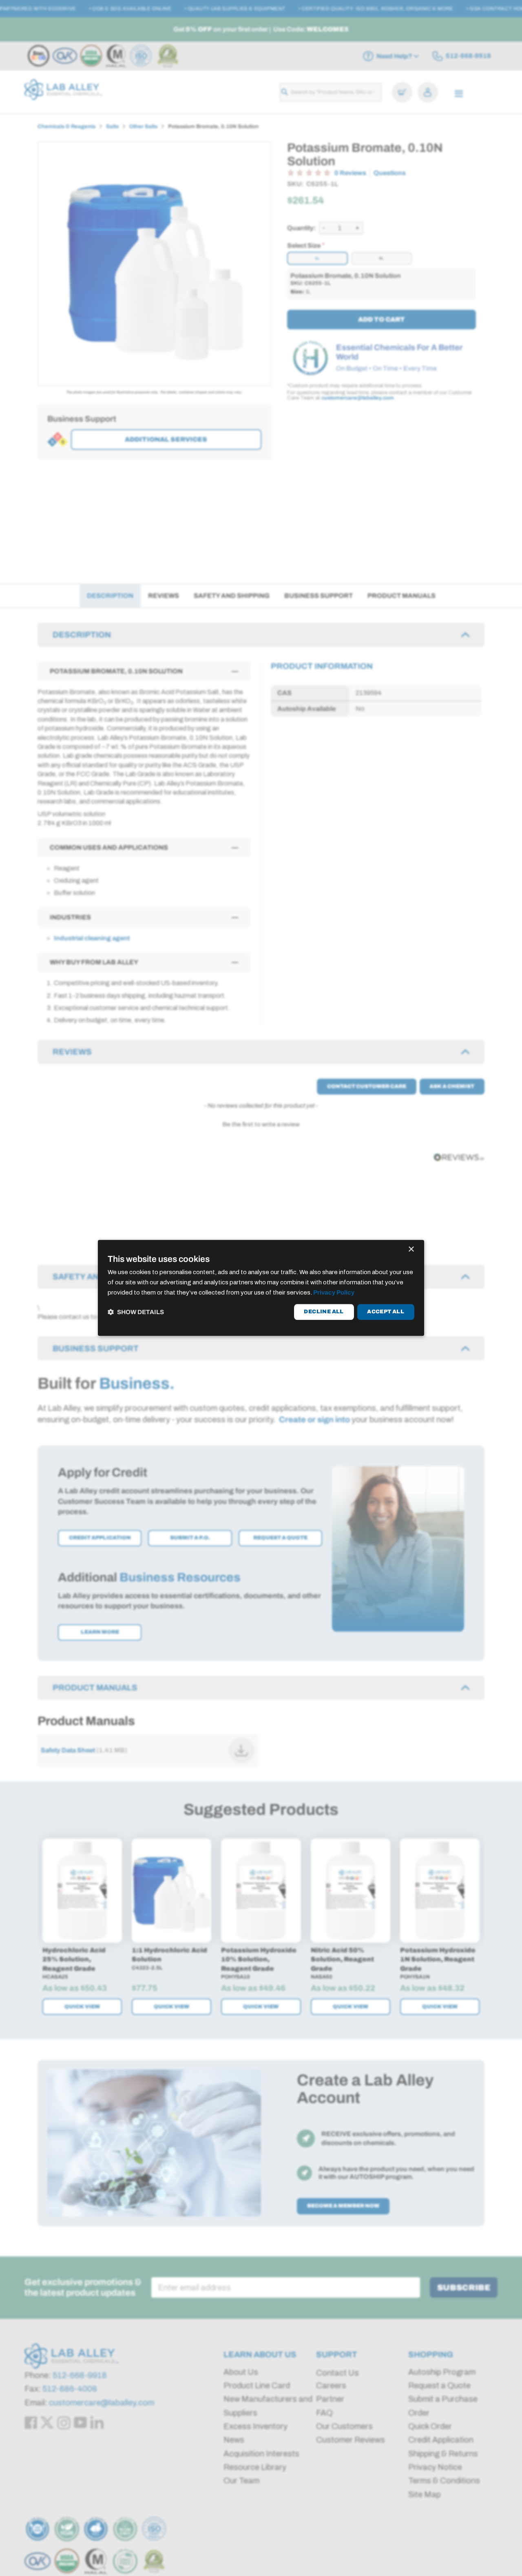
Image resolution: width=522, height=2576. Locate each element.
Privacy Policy (334, 1292)
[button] (136, 1312)
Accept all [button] (386, 1312)
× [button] (411, 1249)
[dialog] (261, 1288)
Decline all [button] (324, 1312)
